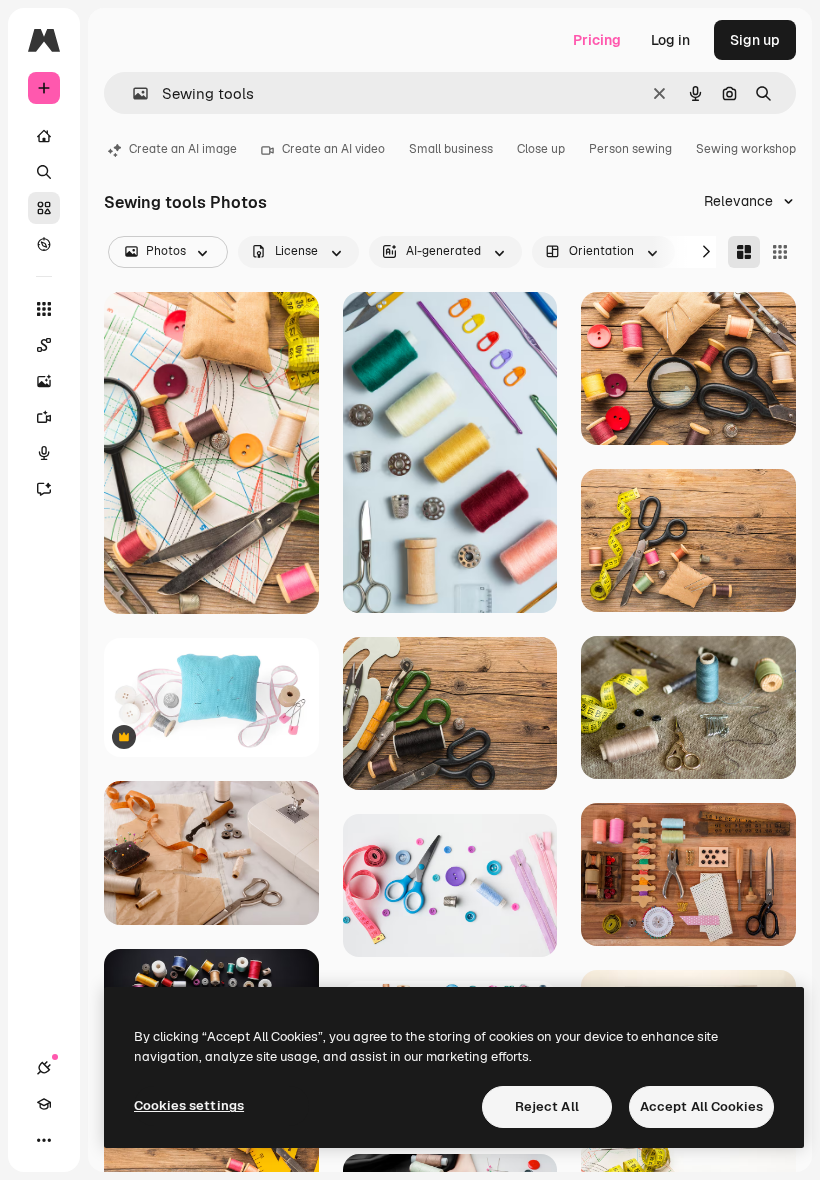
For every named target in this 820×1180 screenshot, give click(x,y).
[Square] (780, 252)
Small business (451, 149)
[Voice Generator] (44, 453)
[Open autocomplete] (132, 93)
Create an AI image (183, 149)
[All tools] (44, 309)
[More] (44, 1140)
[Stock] (44, 208)
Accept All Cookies (701, 1106)
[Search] (44, 172)
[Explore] (44, 244)
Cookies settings (189, 1105)
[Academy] (44, 1104)
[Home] (44, 136)
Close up (541, 149)
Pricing (597, 40)
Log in (670, 40)
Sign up (755, 40)
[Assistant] (44, 489)
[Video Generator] (44, 417)
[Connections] (44, 1068)
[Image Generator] (44, 381)
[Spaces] (44, 345)
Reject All (547, 1106)
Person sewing (630, 149)
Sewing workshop (746, 149)
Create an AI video (333, 149)
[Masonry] (744, 252)
